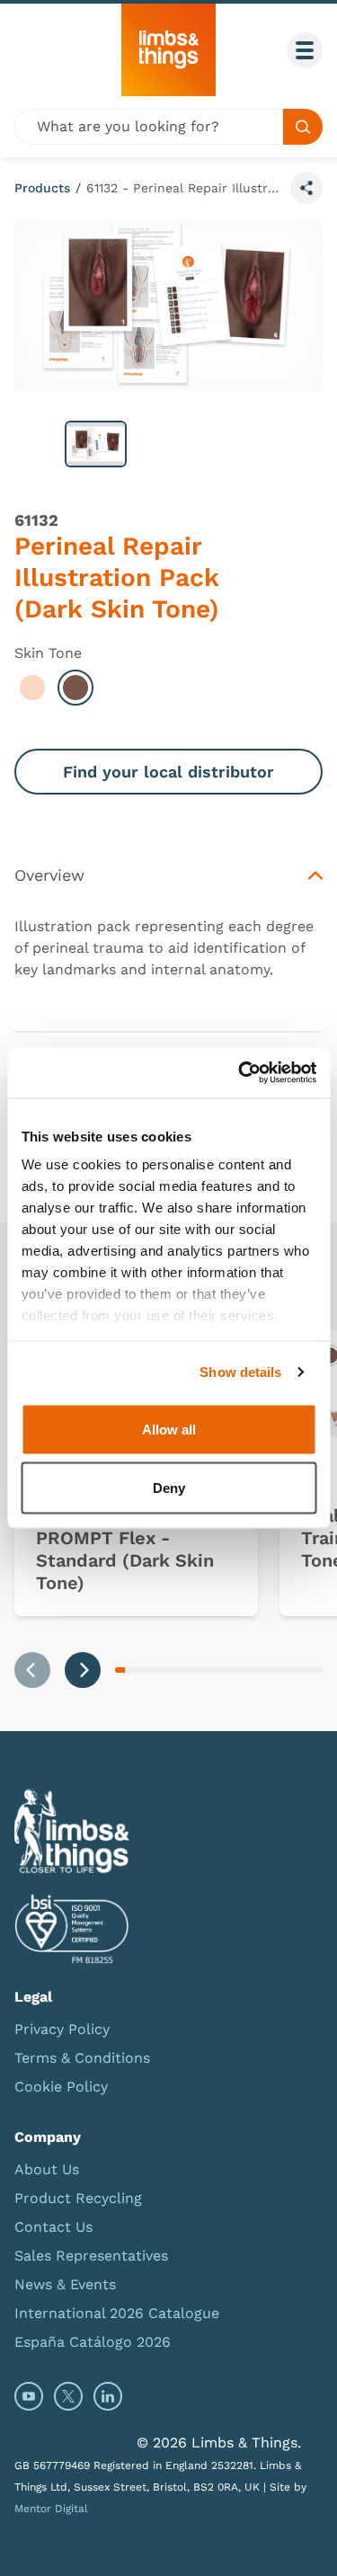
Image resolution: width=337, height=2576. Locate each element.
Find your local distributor (168, 772)
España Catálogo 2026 (93, 2342)
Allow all (169, 1429)
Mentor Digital (51, 2509)
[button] (96, 444)
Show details (240, 1372)
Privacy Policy (62, 2029)
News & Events (65, 2284)
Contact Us (53, 2227)
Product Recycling (78, 2198)
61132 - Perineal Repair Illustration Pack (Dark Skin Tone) (185, 188)
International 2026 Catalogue (117, 2313)
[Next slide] (83, 1670)
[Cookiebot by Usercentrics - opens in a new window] (240, 1073)
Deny (169, 1488)
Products (42, 188)
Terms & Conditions (82, 2058)
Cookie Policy (61, 2087)
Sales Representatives (91, 2256)
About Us (47, 2169)
